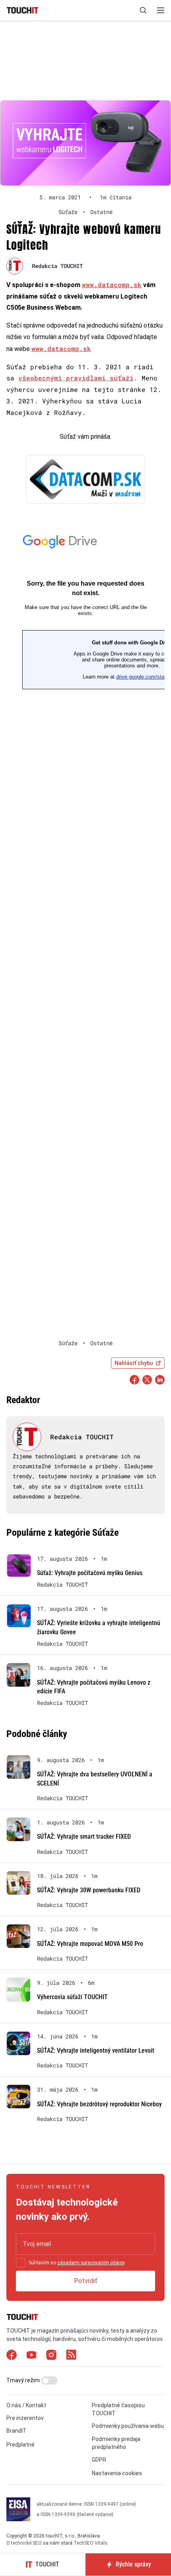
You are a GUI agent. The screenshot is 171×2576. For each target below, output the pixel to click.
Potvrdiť (86, 2281)
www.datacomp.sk (112, 284)
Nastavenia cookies (117, 2473)
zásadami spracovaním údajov (91, 2263)
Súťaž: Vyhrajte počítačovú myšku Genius (90, 1573)
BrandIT (17, 2431)
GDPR (99, 2460)
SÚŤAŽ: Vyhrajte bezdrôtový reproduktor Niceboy (99, 2104)
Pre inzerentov (25, 2418)
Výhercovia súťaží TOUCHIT (72, 1997)
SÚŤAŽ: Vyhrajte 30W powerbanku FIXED (89, 1890)
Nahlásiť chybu (134, 1363)
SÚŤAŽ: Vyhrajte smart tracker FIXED (84, 1837)
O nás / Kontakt (26, 2405)
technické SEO (26, 2543)
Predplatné (20, 2445)
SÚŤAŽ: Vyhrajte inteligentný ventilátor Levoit (96, 2051)
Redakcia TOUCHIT (57, 266)
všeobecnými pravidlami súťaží (76, 378)
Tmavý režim (24, 2380)
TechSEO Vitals (90, 2543)
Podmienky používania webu (128, 2426)
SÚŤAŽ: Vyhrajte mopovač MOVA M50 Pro (90, 1944)
